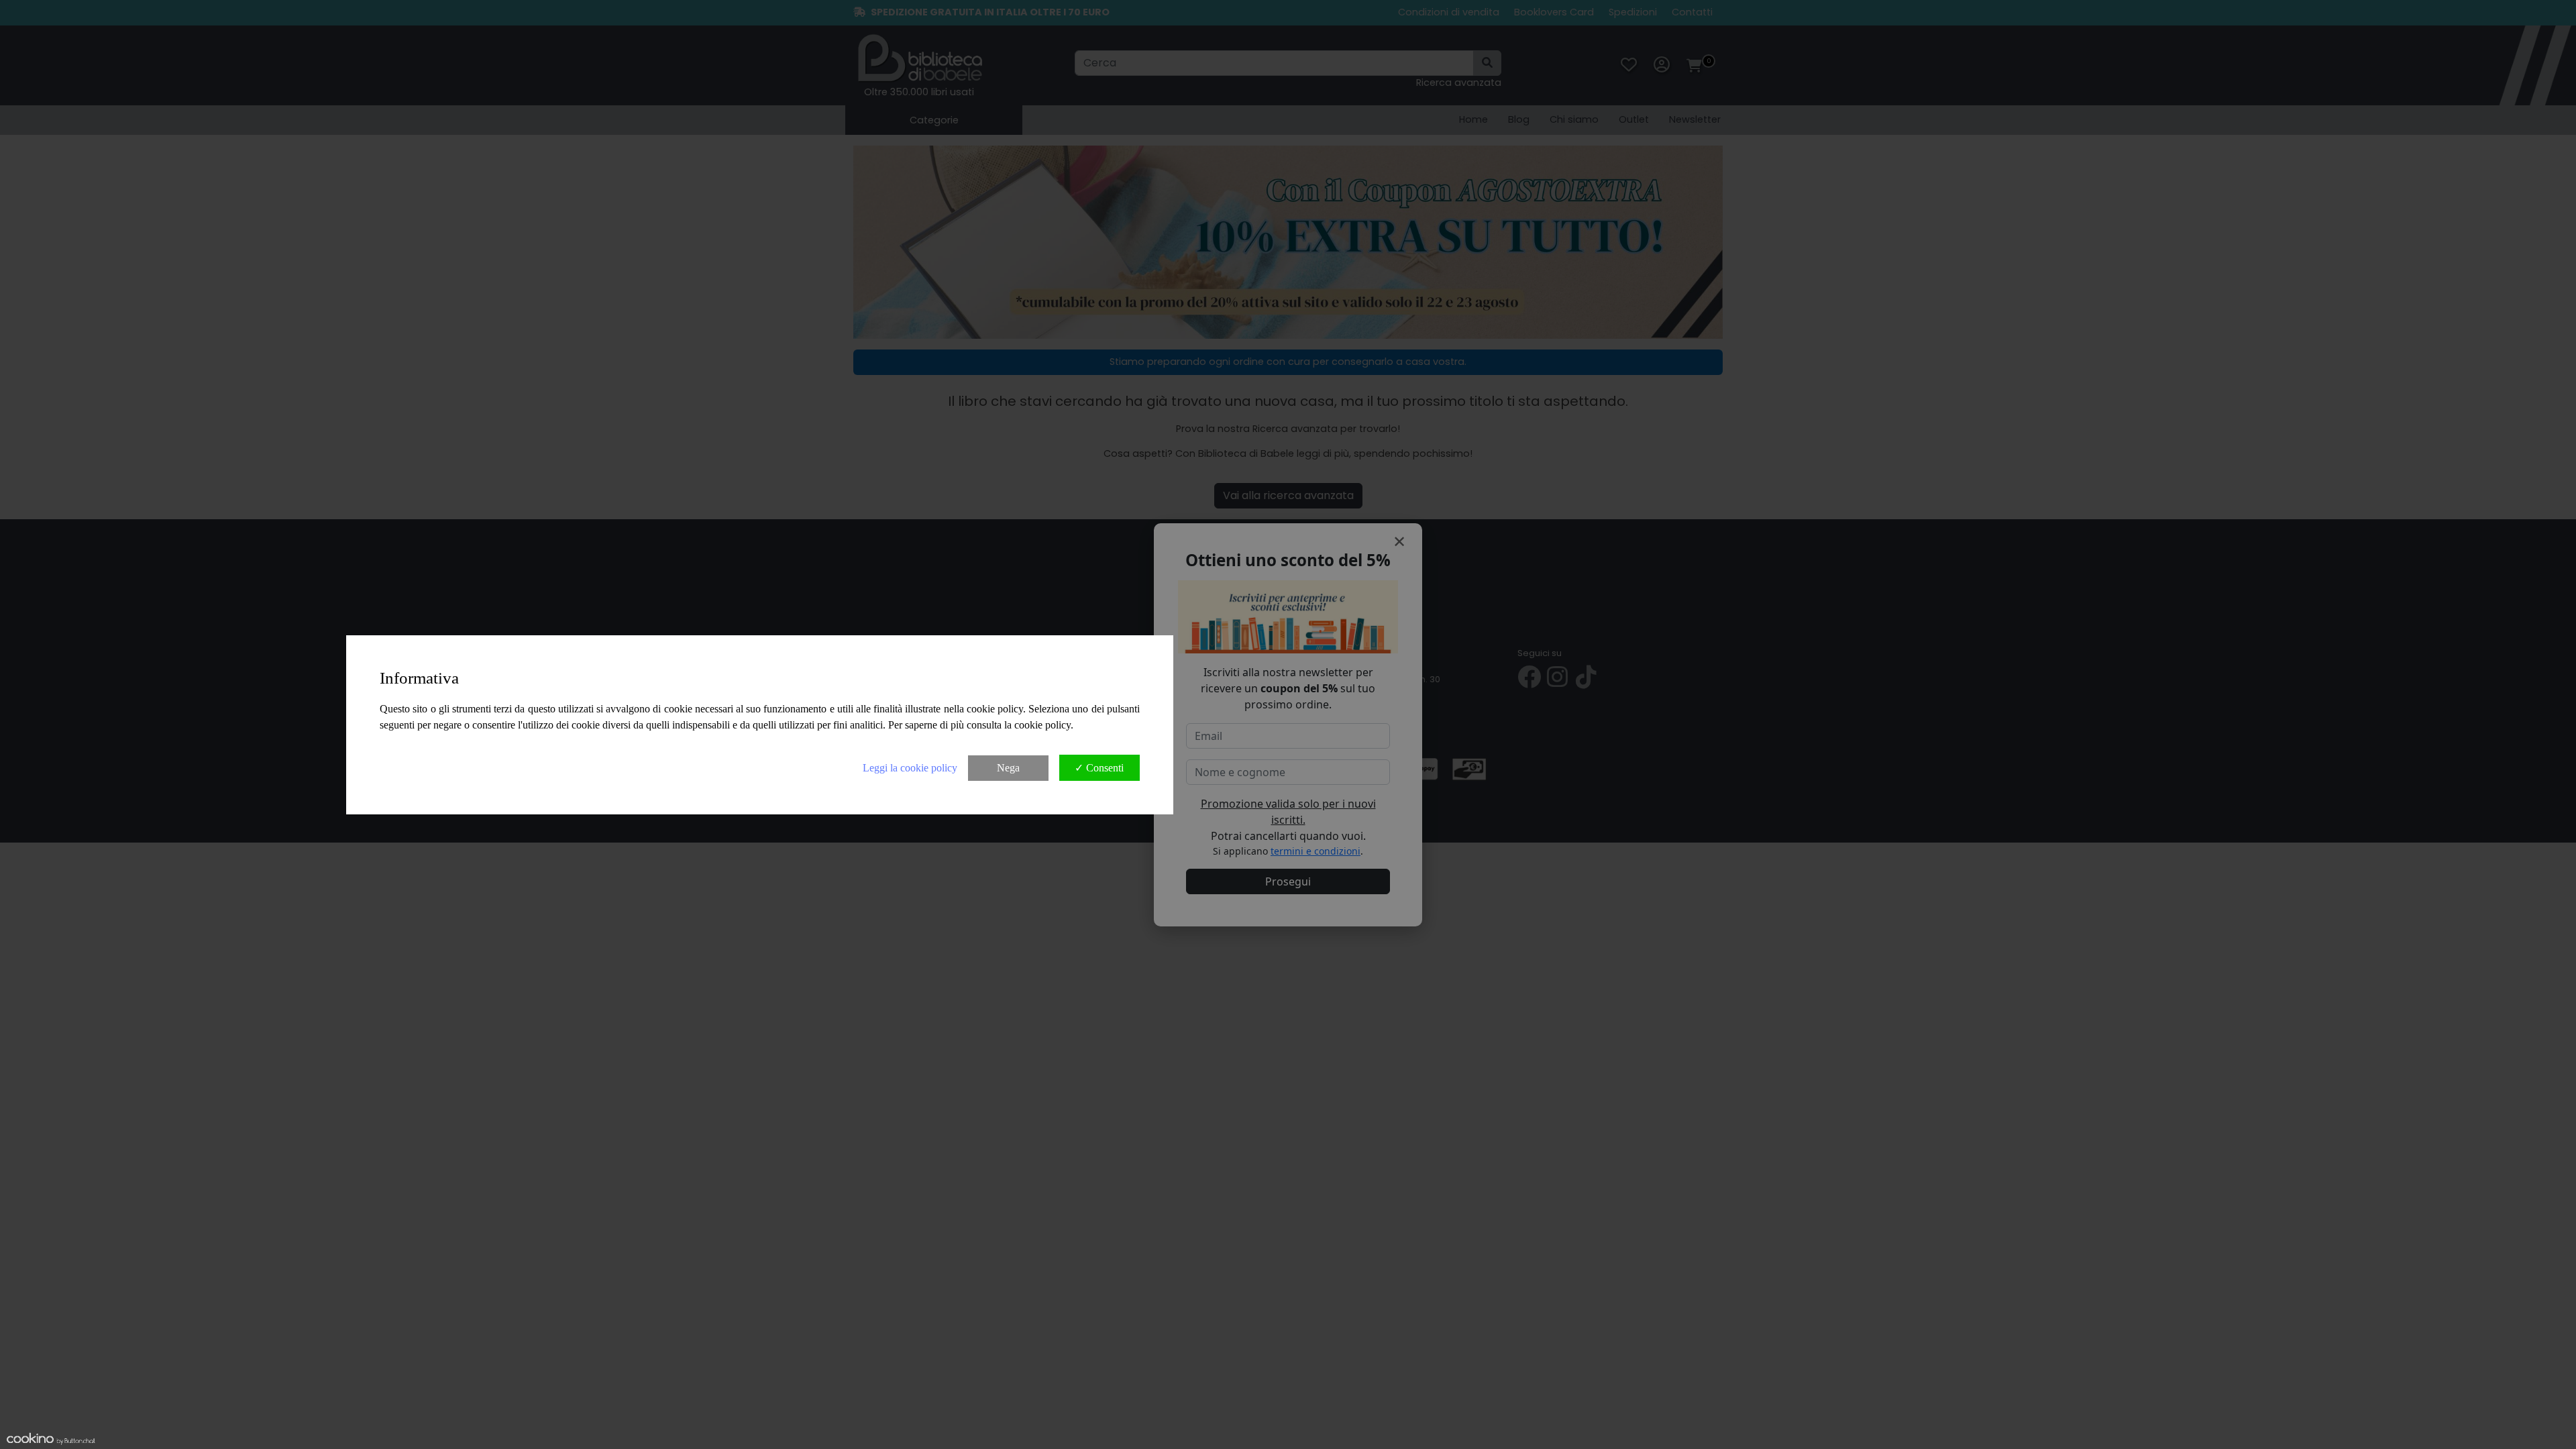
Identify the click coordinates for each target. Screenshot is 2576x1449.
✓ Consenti (1099, 768)
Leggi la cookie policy (910, 768)
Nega (1008, 768)
